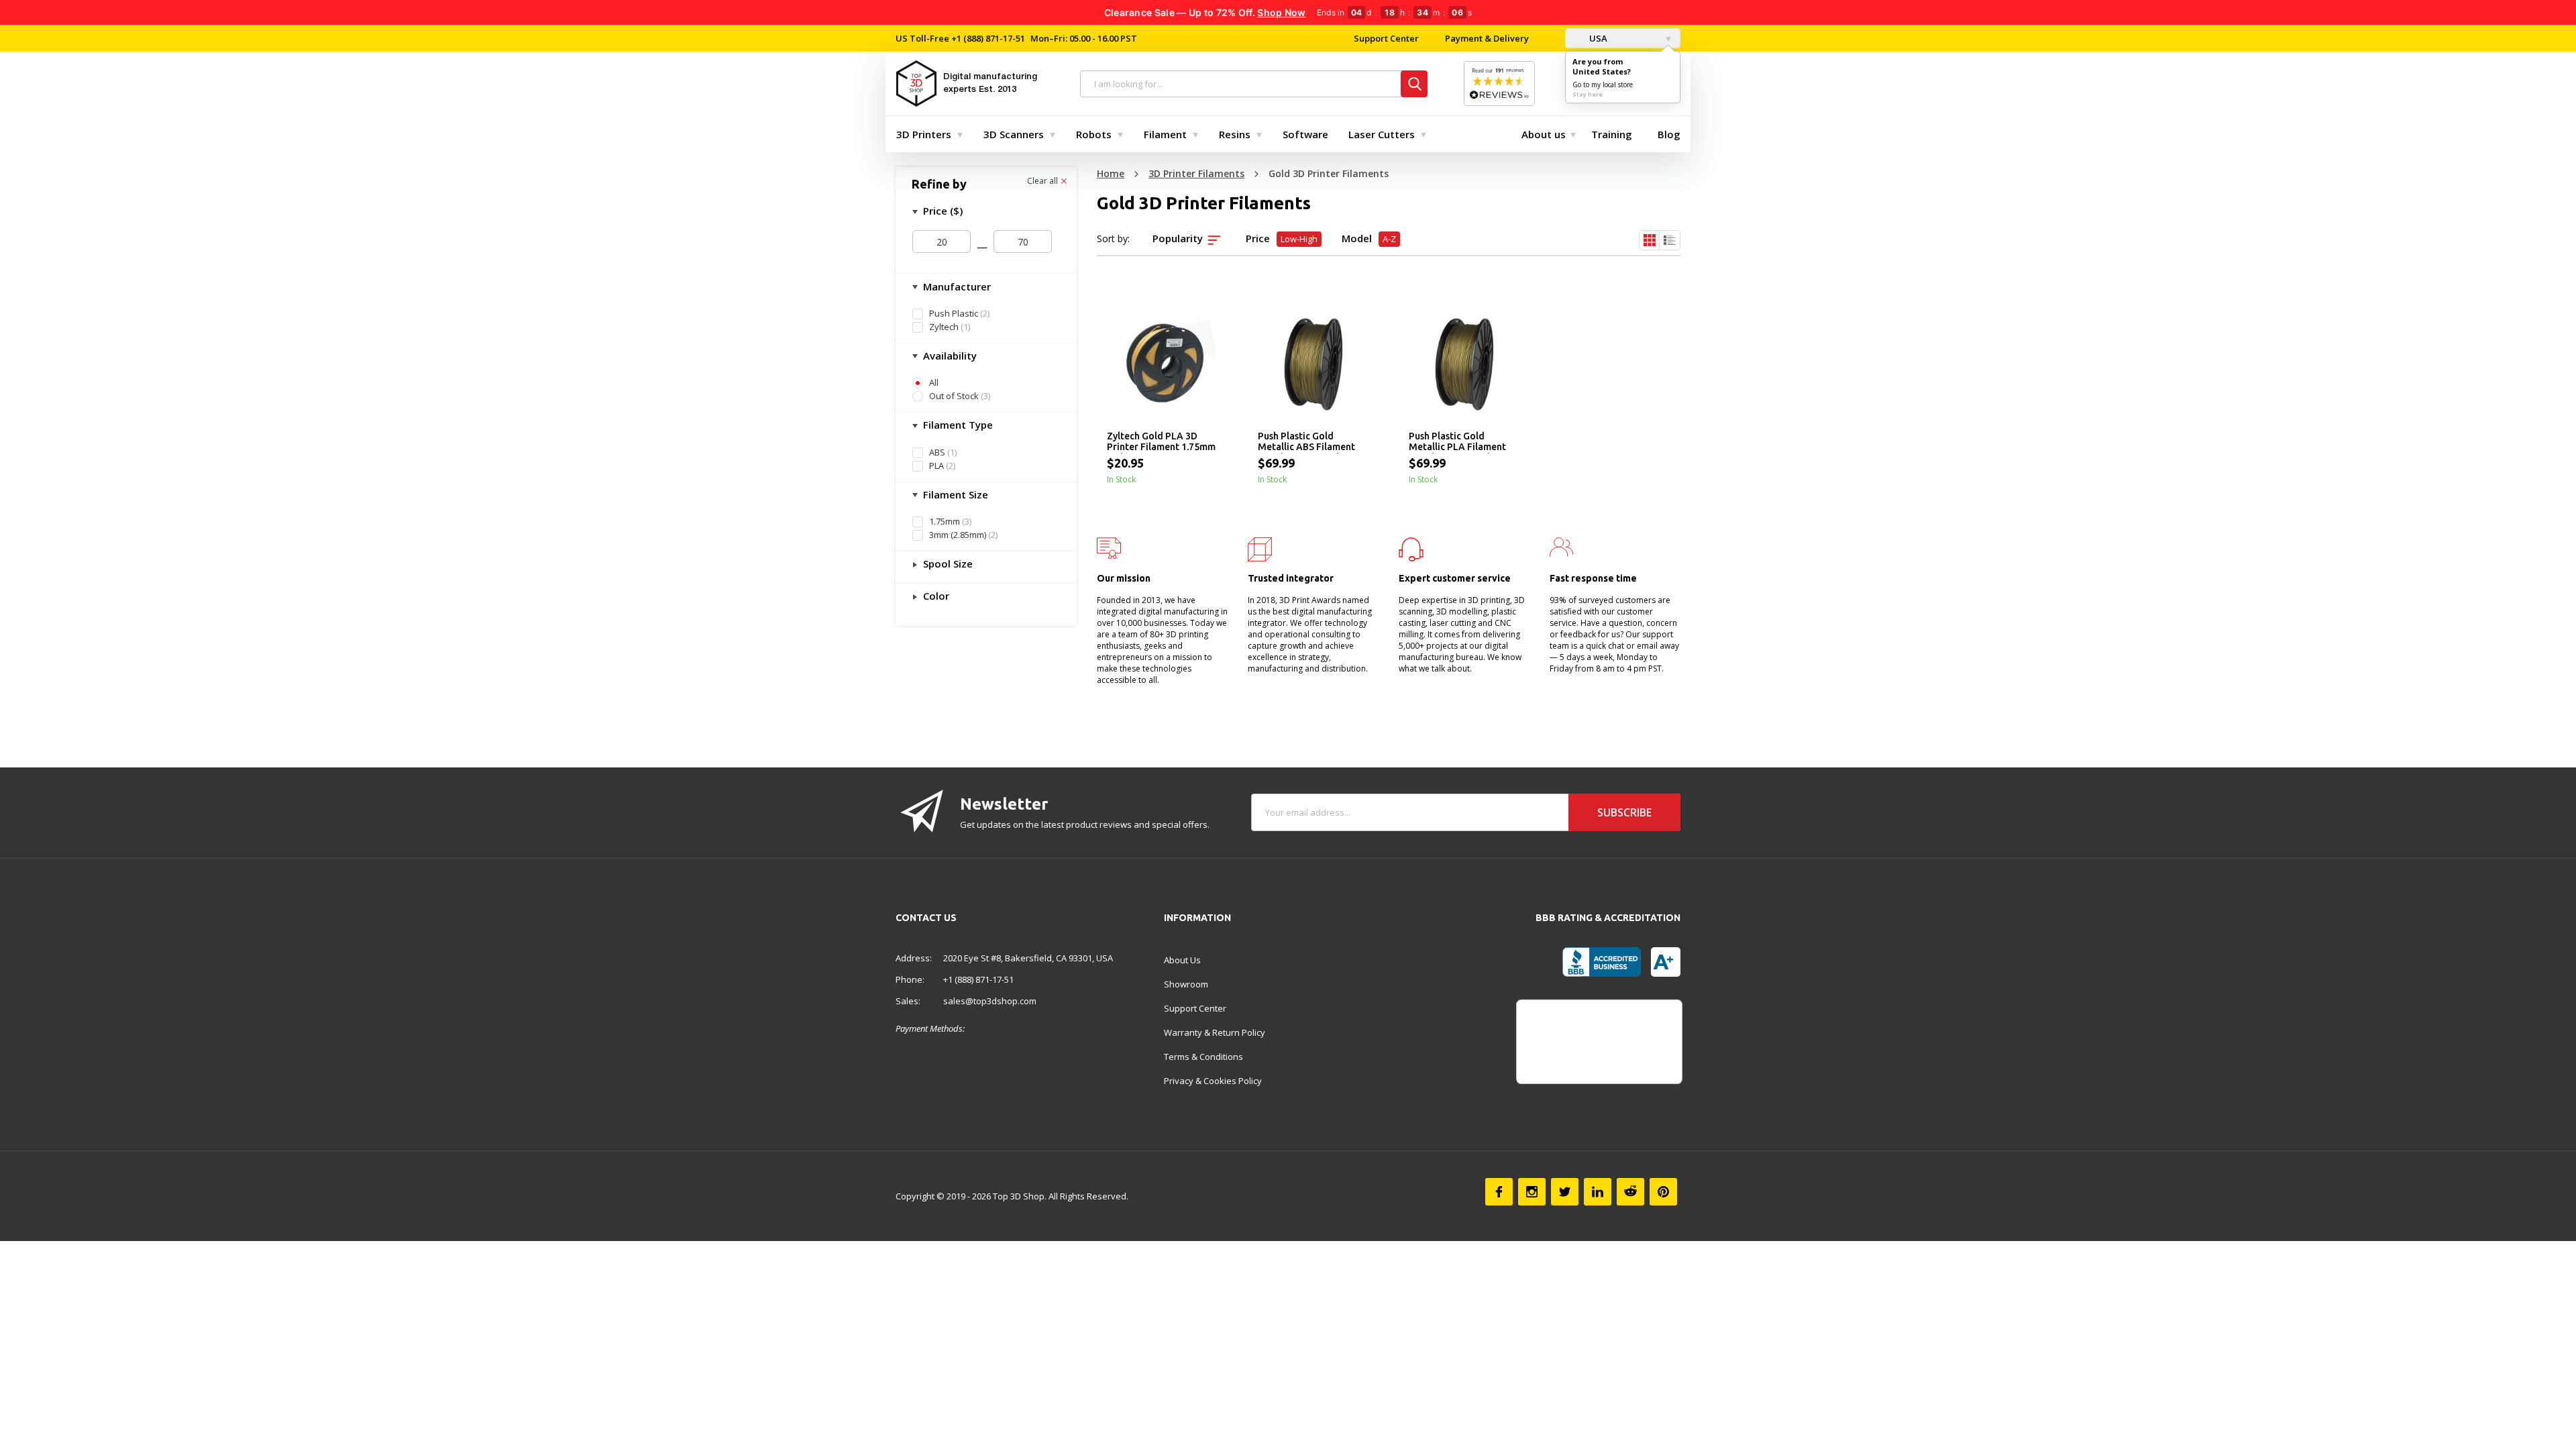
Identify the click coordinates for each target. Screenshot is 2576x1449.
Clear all (1043, 181)
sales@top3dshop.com (990, 1001)
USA (1597, 38)
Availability (949, 356)
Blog (1669, 134)
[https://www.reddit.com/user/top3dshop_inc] (1630, 1192)
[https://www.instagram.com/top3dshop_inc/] (1532, 1192)
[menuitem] (926, 134)
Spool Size (947, 563)
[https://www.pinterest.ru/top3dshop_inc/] (1663, 1192)
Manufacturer (956, 286)
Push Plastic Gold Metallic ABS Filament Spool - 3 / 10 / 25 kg (1306, 442)
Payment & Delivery (1487, 38)
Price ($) (942, 211)
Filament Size (954, 494)
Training (1612, 134)
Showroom (1186, 984)
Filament (1165, 134)
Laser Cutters (1382, 134)
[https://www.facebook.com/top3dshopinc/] (1499, 1192)
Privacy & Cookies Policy (1213, 1081)
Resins (1235, 134)
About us (1544, 134)
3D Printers (924, 134)
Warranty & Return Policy (1215, 1032)
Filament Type (957, 425)
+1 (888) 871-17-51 (987, 38)
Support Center (1386, 38)
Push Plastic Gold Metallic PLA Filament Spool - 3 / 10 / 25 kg (1457, 442)
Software (1305, 134)
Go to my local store (1603, 85)
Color (935, 596)
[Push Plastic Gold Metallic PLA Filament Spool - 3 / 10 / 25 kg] (1464, 364)
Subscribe (1624, 812)
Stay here (1588, 94)
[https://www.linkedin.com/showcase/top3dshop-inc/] (1598, 1192)
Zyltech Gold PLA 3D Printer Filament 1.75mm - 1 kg (1161, 442)
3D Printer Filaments (1196, 173)
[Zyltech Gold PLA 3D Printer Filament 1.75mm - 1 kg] (1162, 364)
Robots (1094, 134)
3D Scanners (1014, 134)
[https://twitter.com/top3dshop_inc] (1565, 1192)
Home (1111, 173)
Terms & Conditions (1203, 1057)
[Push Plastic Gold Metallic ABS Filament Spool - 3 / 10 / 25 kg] (1313, 364)
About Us (1182, 960)
